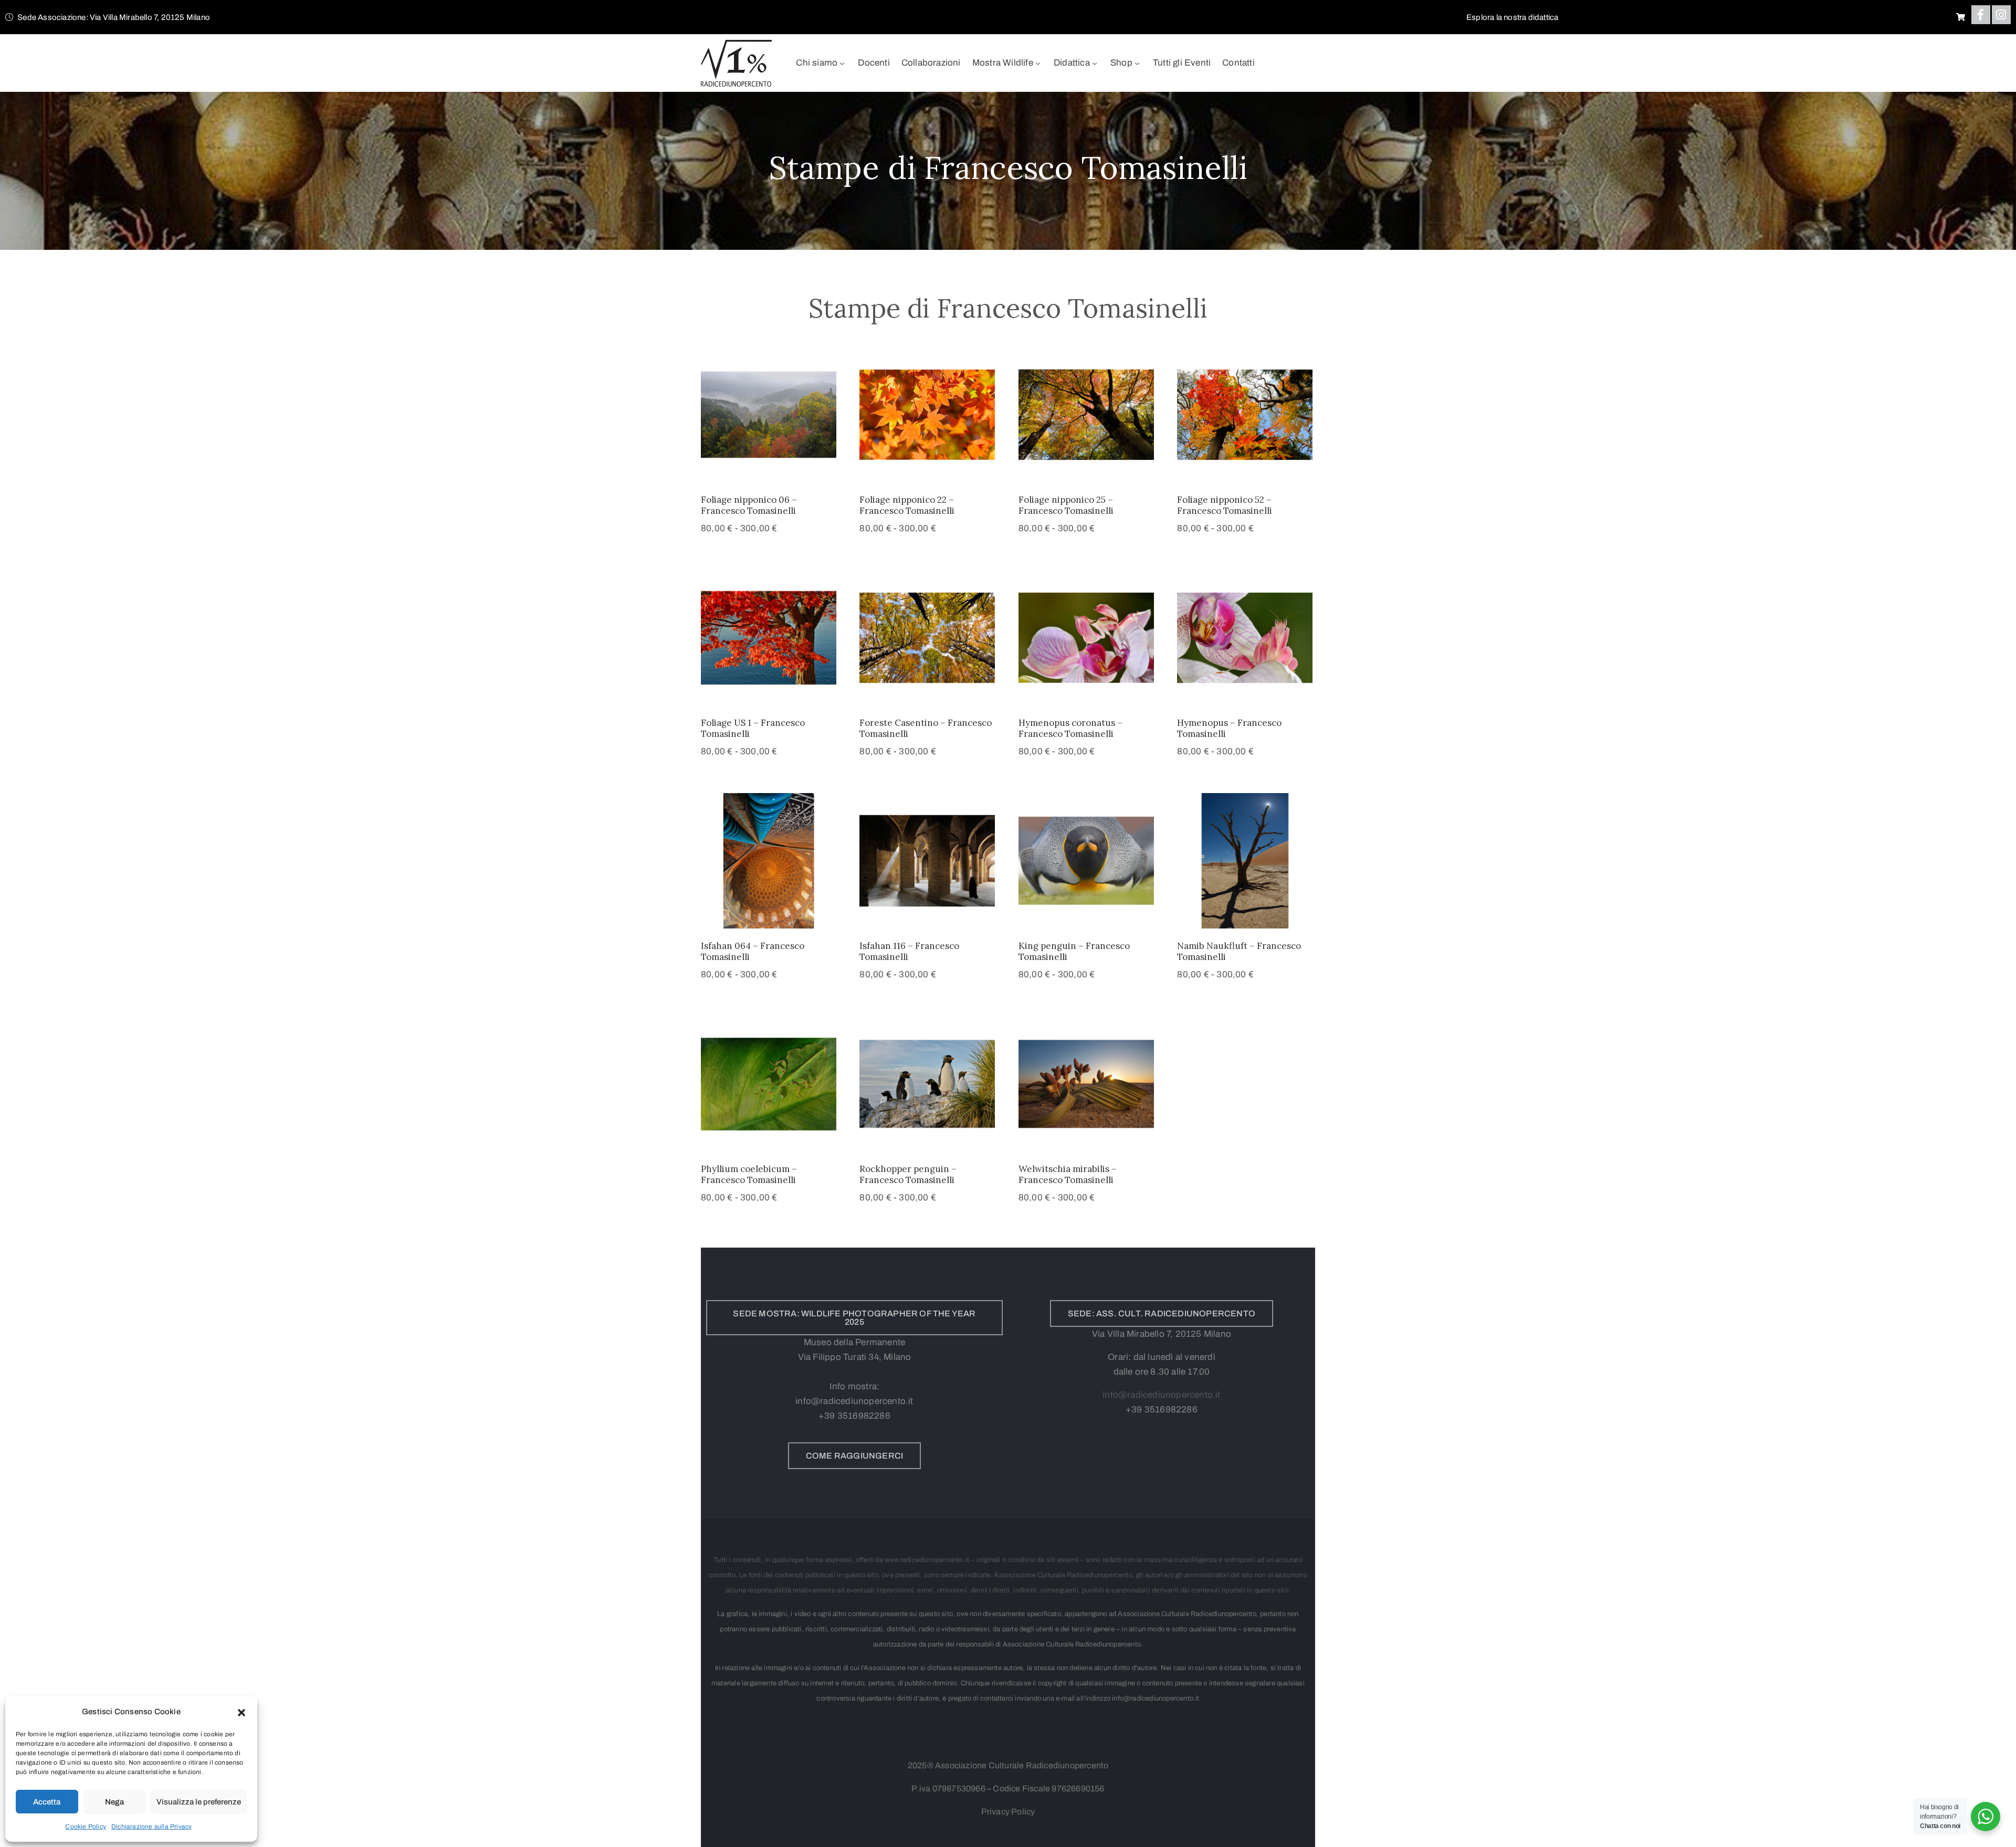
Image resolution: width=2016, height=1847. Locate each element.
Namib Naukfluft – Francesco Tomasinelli (1239, 951)
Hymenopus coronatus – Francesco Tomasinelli (1070, 728)
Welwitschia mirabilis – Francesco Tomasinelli (1068, 1174)
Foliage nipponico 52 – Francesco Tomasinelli (1225, 505)
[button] (241, 1712)
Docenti (874, 63)
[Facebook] (1981, 15)
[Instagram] (2001, 15)
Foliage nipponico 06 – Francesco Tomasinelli (749, 505)
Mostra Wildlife (1003, 63)
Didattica (1072, 63)
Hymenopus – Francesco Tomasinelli (1229, 728)
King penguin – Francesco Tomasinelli (1074, 951)
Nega (114, 1802)
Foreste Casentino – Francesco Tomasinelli (926, 728)
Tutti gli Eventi (1182, 63)
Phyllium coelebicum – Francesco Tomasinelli (749, 1174)
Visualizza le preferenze (199, 1802)
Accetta (47, 1802)
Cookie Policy (86, 1827)
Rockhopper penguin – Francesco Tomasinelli (908, 1174)
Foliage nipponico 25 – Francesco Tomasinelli (1066, 505)
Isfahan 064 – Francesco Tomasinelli (753, 951)
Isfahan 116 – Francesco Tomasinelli (909, 951)
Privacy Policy (1008, 1812)
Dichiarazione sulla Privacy (151, 1827)
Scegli (769, 469)
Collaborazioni (931, 63)
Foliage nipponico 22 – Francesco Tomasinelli (907, 505)
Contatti (1238, 63)
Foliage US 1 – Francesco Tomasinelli (753, 728)
